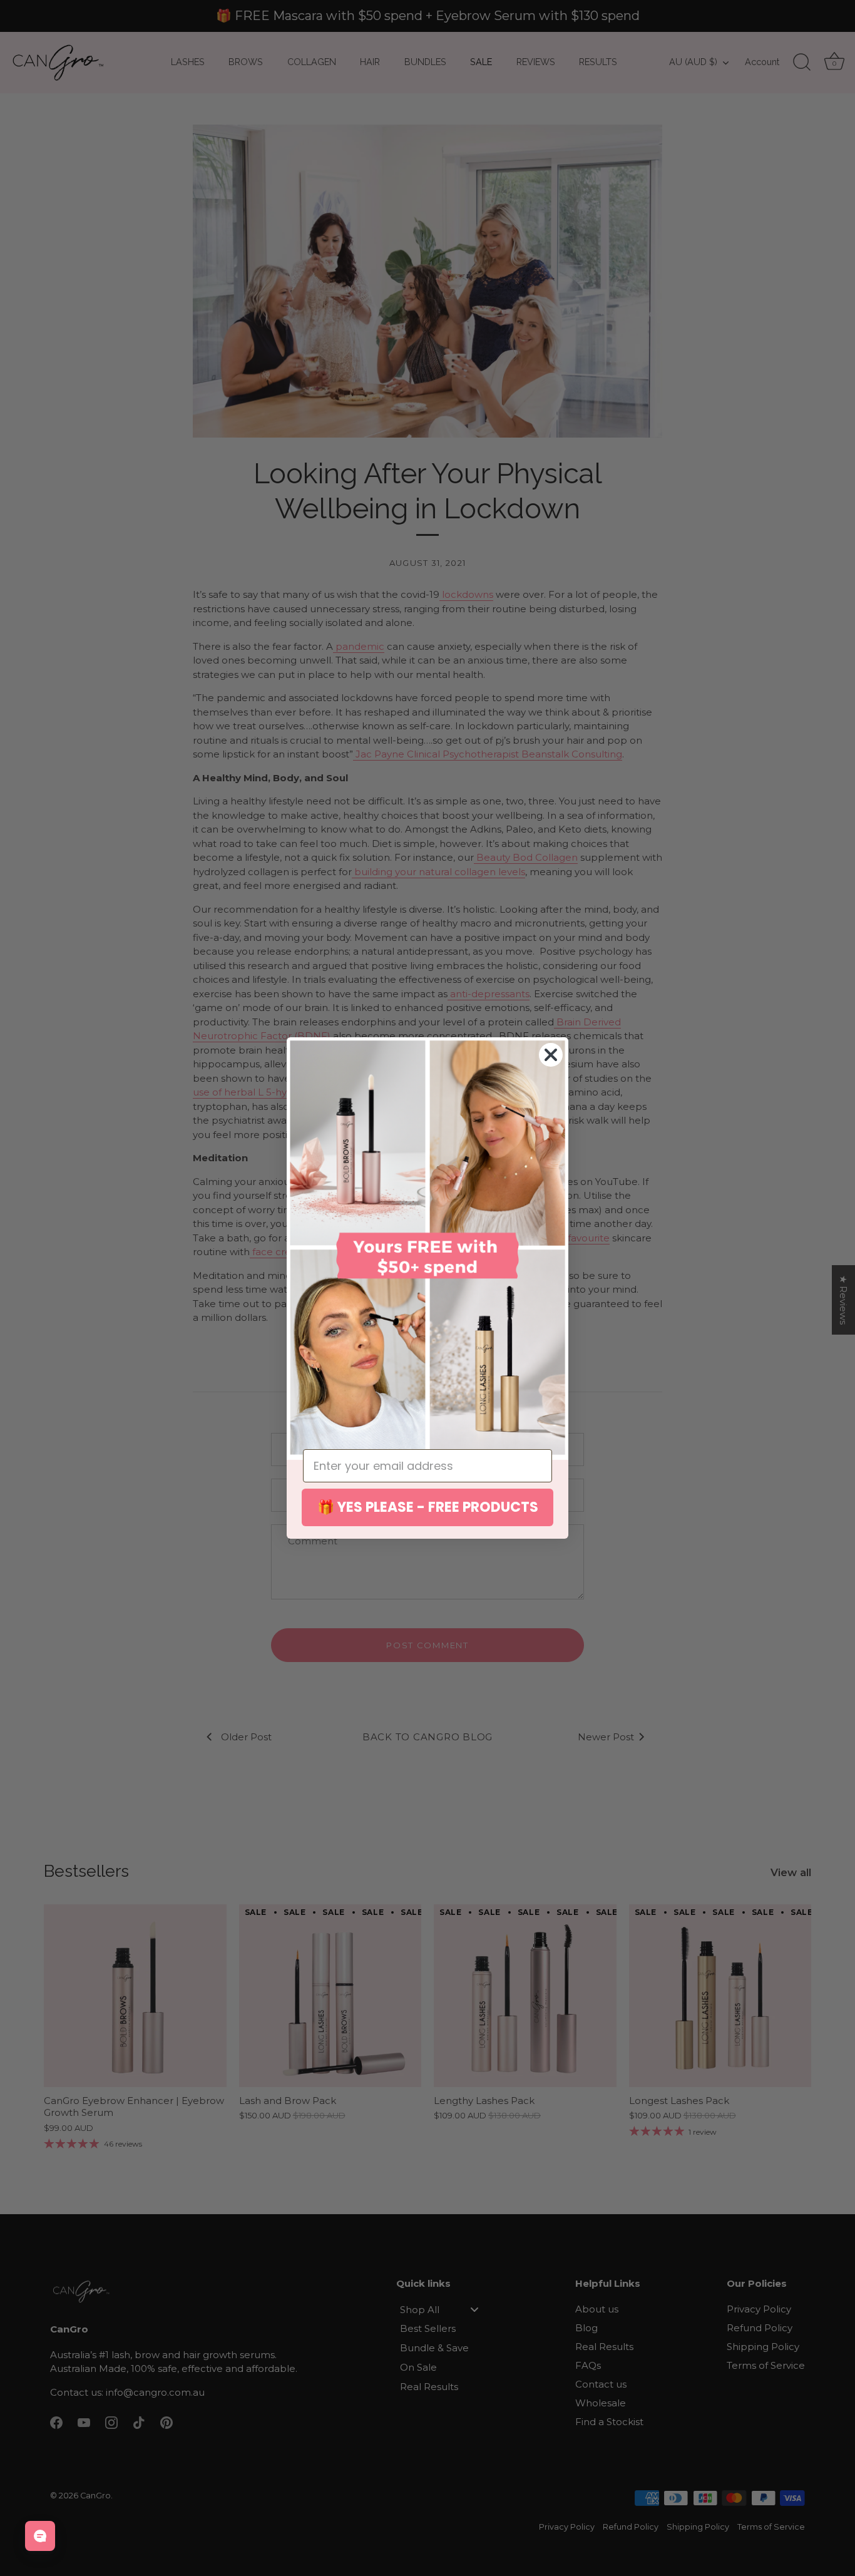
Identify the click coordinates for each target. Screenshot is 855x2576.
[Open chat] (40, 2536)
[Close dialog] (551, 1055)
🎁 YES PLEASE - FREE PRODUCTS (428, 1507)
